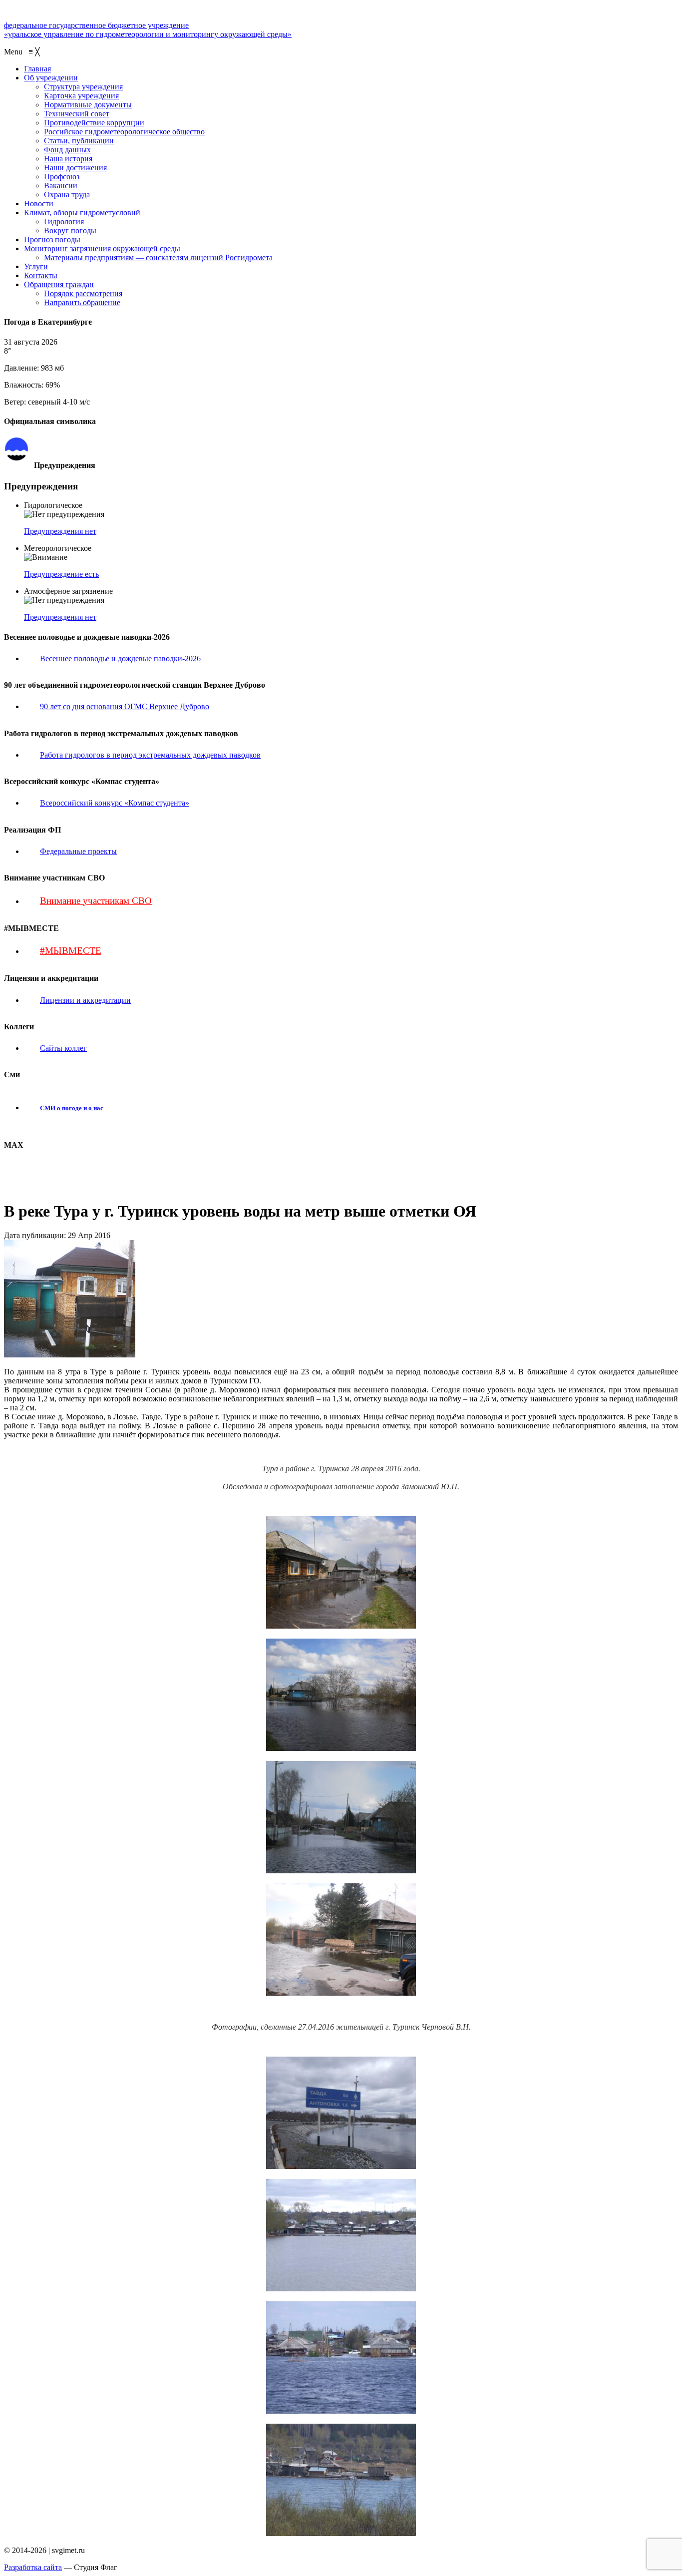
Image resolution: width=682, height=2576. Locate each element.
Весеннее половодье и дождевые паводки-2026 (120, 658)
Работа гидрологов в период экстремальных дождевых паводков (150, 755)
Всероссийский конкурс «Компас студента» (115, 803)
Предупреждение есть (61, 574)
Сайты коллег (63, 1048)
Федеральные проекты (78, 851)
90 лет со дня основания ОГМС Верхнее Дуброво (125, 706)
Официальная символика (72, 441)
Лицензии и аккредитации (85, 1000)
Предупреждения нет (60, 531)
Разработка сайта (33, 2567)
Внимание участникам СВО (96, 901)
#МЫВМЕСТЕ (71, 951)
